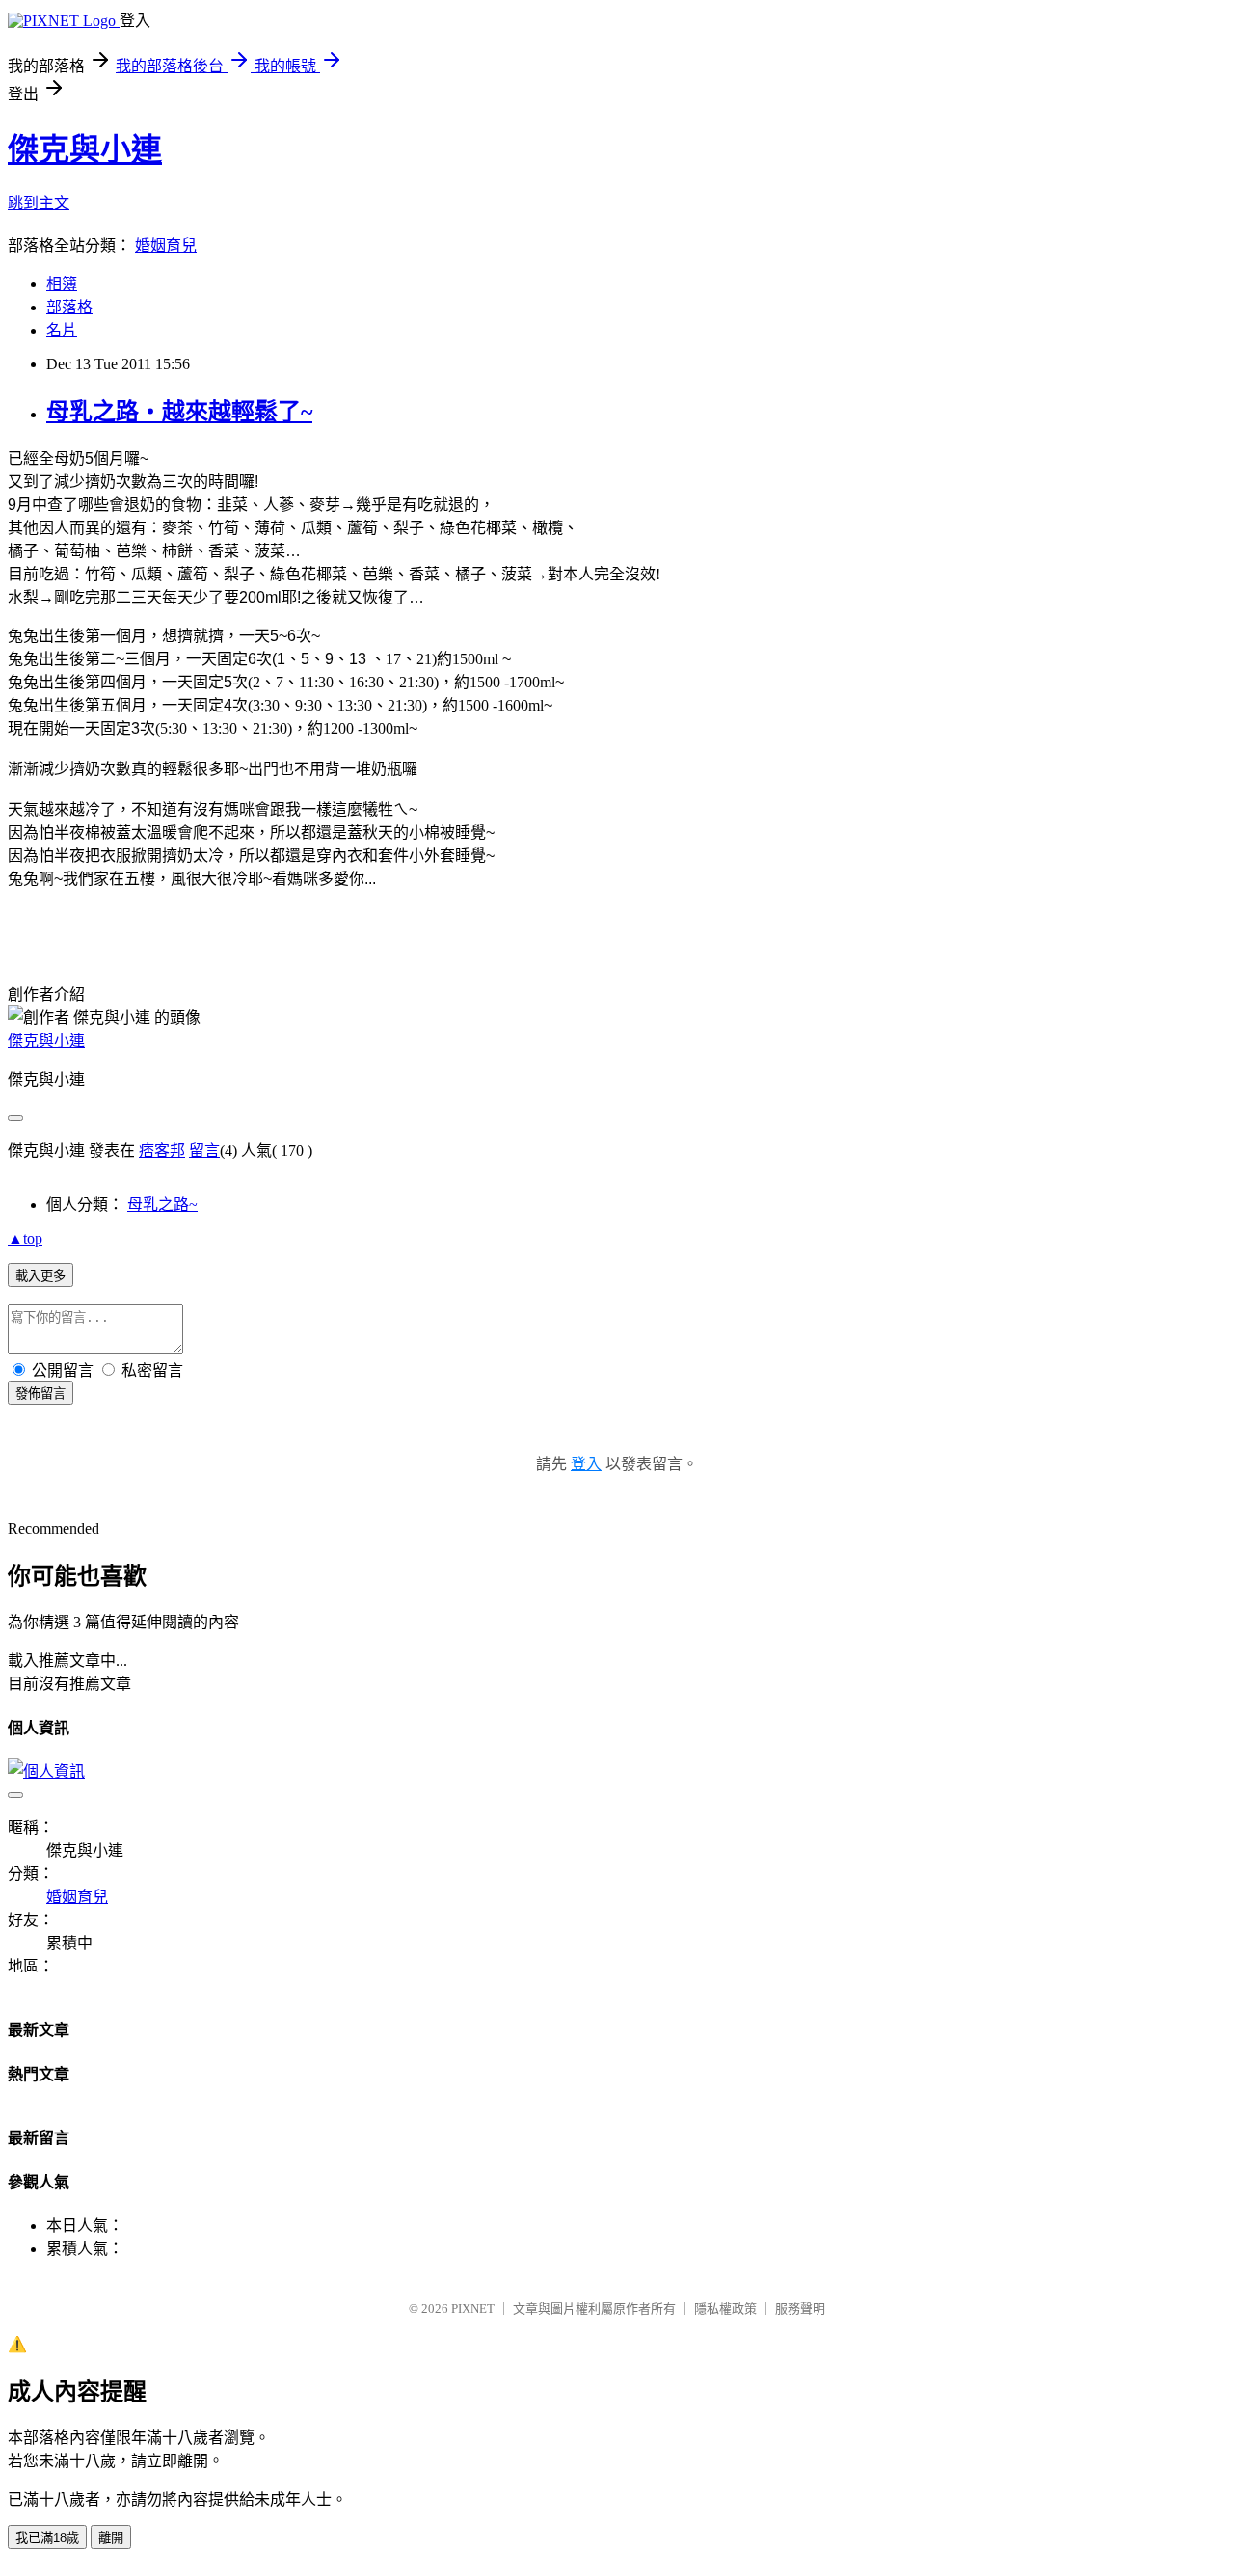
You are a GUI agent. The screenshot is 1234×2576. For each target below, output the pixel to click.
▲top (25, 1238)
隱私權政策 (725, 2308)
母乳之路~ (162, 1205)
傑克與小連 (85, 149)
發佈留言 (40, 1394)
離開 (111, 2538)
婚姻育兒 (166, 245)
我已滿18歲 (47, 2538)
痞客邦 (162, 1151)
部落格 (69, 307)
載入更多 (40, 1276)
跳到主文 (39, 203)
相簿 (62, 284)
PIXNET (473, 2308)
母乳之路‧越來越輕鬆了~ (179, 412)
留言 (204, 1151)
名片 (62, 330)
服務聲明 (800, 2308)
